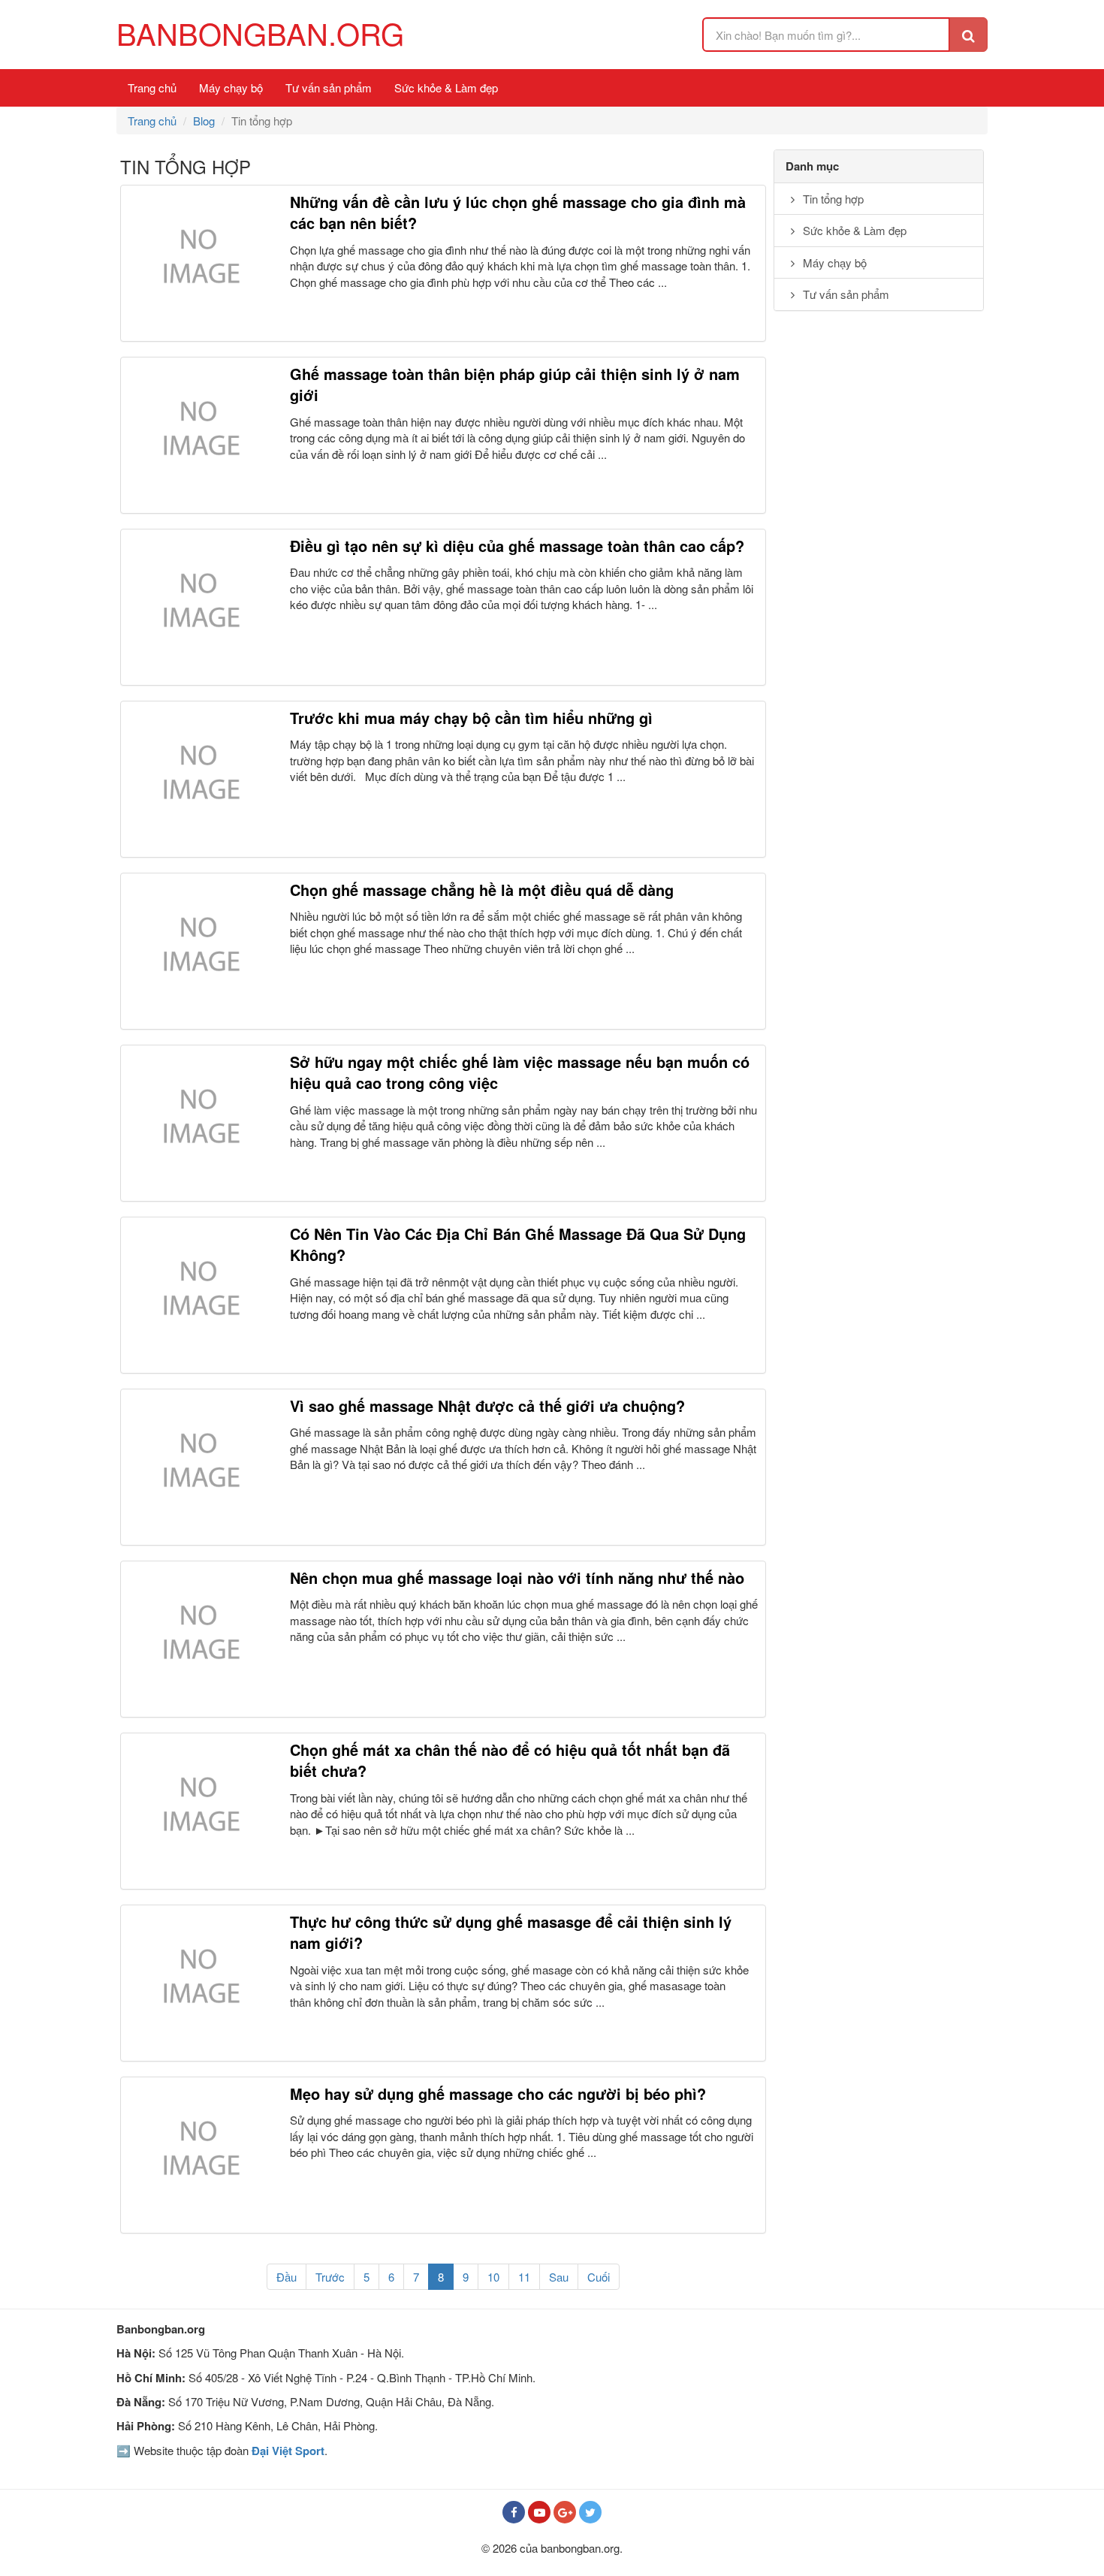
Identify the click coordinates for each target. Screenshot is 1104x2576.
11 (524, 2277)
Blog (204, 121)
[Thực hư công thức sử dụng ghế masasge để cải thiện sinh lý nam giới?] (199, 1983)
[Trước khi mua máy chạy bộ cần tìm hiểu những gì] (199, 779)
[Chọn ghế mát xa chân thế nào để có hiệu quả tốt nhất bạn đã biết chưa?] (199, 1811)
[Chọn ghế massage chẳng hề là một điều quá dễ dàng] (199, 951)
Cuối (599, 2277)
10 (493, 2277)
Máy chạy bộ (231, 87)
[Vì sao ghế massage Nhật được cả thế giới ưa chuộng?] (199, 1467)
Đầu (287, 2277)
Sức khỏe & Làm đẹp (446, 87)
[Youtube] (539, 2512)
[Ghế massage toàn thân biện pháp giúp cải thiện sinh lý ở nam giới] (199, 435)
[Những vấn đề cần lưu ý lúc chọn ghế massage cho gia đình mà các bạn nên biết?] (199, 263)
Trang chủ (152, 87)
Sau (559, 2277)
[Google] (565, 2512)
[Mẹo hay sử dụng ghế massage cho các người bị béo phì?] (199, 2155)
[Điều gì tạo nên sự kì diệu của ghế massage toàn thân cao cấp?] (199, 607)
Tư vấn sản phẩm (329, 87)
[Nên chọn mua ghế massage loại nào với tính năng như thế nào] (199, 1639)
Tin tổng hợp (832, 199)
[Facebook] (514, 2512)
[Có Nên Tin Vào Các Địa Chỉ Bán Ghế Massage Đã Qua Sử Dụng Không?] (199, 1295)
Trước (330, 2277)
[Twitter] (590, 2512)
